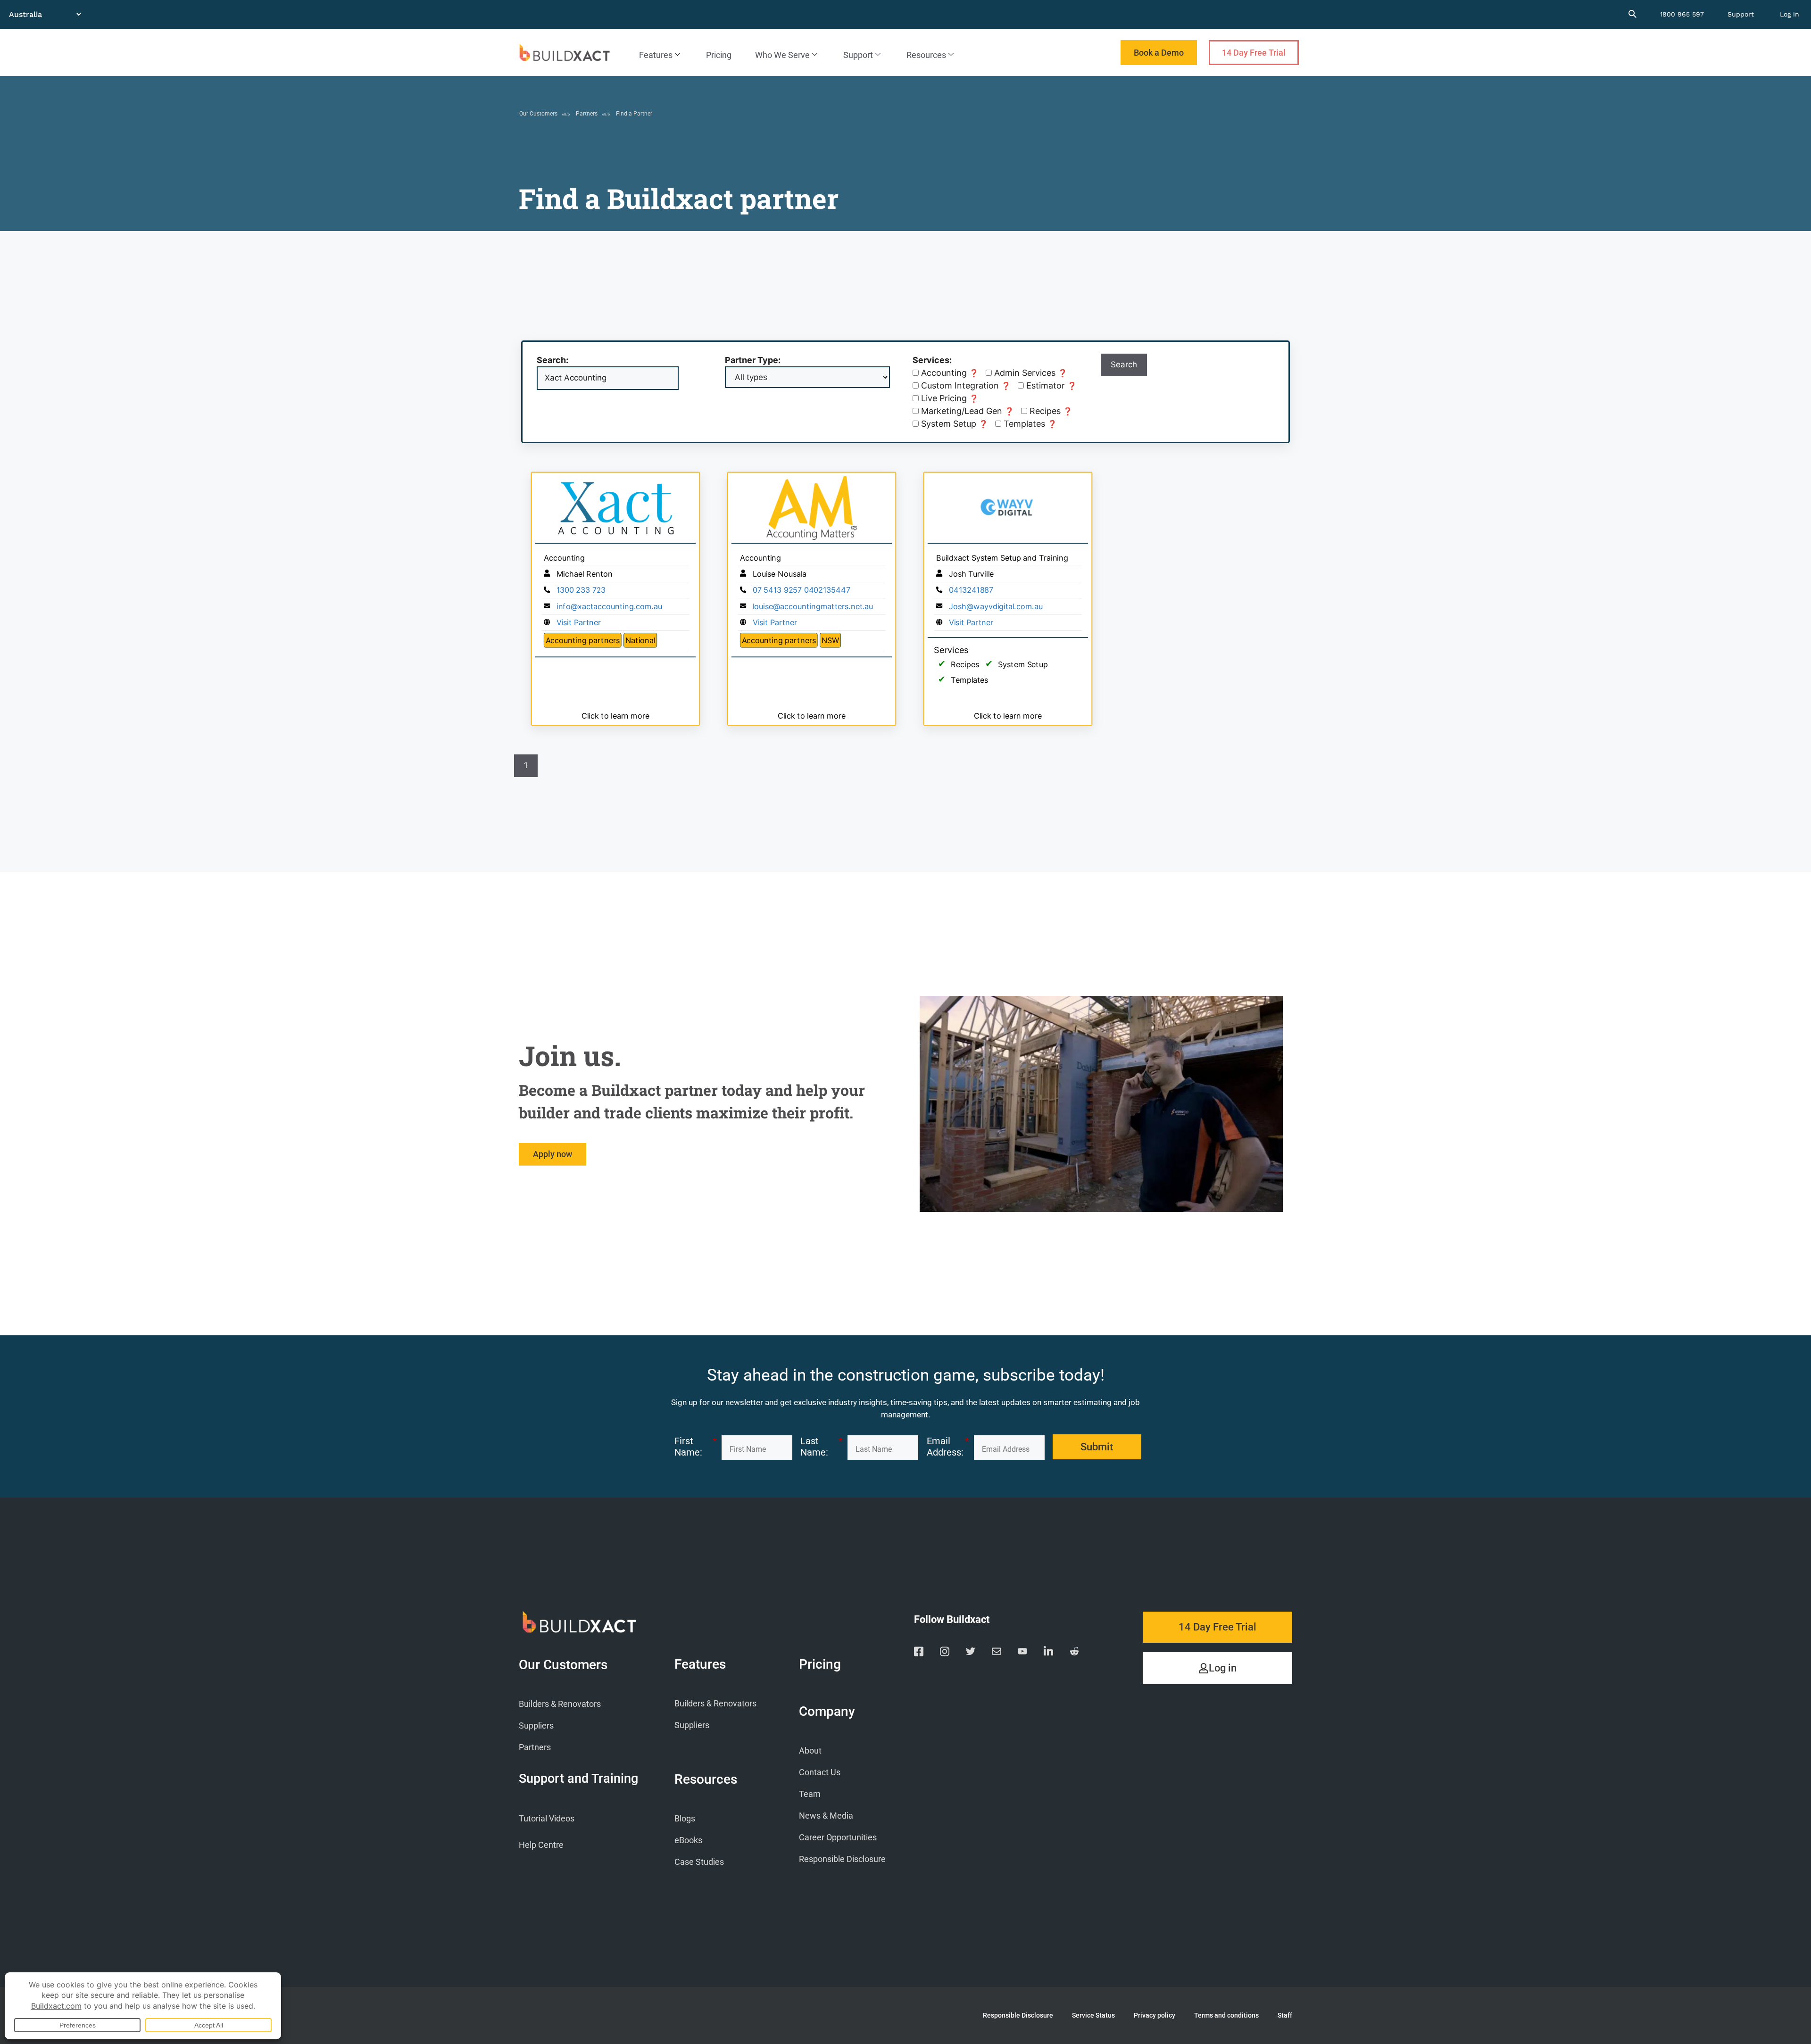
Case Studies (699, 1862)
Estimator (1050, 386)
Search (1124, 364)
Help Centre (541, 1845)
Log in (1790, 14)
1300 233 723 (581, 590)
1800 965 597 (1682, 14)
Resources (926, 55)
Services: (932, 360)
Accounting (949, 373)
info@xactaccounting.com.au (609, 606)
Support (1741, 14)
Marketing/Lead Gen (966, 411)
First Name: (696, 1447)
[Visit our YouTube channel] (1022, 1653)
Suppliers (536, 1725)
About (810, 1750)
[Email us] (997, 1653)
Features (656, 55)
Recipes (1050, 412)
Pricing (719, 55)
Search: (552, 360)
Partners (587, 114)
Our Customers (538, 114)
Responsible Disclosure (842, 1859)
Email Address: (948, 1447)
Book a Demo (1159, 53)
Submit (1097, 1447)
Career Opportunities (838, 1837)
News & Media (826, 1816)
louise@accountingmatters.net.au (813, 606)
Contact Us (820, 1772)
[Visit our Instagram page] (945, 1653)
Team (810, 1794)
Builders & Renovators (560, 1704)
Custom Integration (965, 386)
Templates (1029, 424)
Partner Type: (753, 360)
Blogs (685, 1818)
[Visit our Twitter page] (971, 1653)
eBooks (688, 1840)
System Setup (953, 424)
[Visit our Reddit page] (1074, 1653)
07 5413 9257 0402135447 (802, 590)
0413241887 (971, 590)
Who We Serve (782, 55)
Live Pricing (949, 399)
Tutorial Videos (547, 1818)
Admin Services (1030, 373)
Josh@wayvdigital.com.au (996, 606)
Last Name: (822, 1447)
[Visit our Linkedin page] (1048, 1653)
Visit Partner (579, 623)
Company (827, 1712)
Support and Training (578, 1779)
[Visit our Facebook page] (919, 1653)
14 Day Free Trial (1254, 53)
